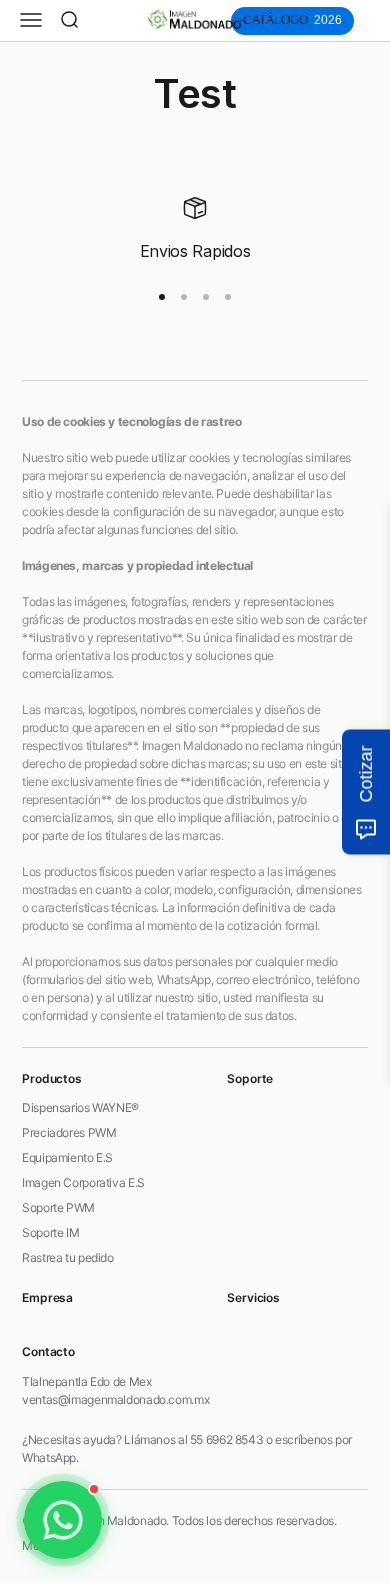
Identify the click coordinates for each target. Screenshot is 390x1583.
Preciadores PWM (69, 1132)
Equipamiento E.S (67, 1157)
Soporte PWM (58, 1207)
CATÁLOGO (292, 20)
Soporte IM (50, 1232)
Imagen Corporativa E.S (83, 1182)
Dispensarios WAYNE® (80, 1107)
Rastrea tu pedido (68, 1257)
